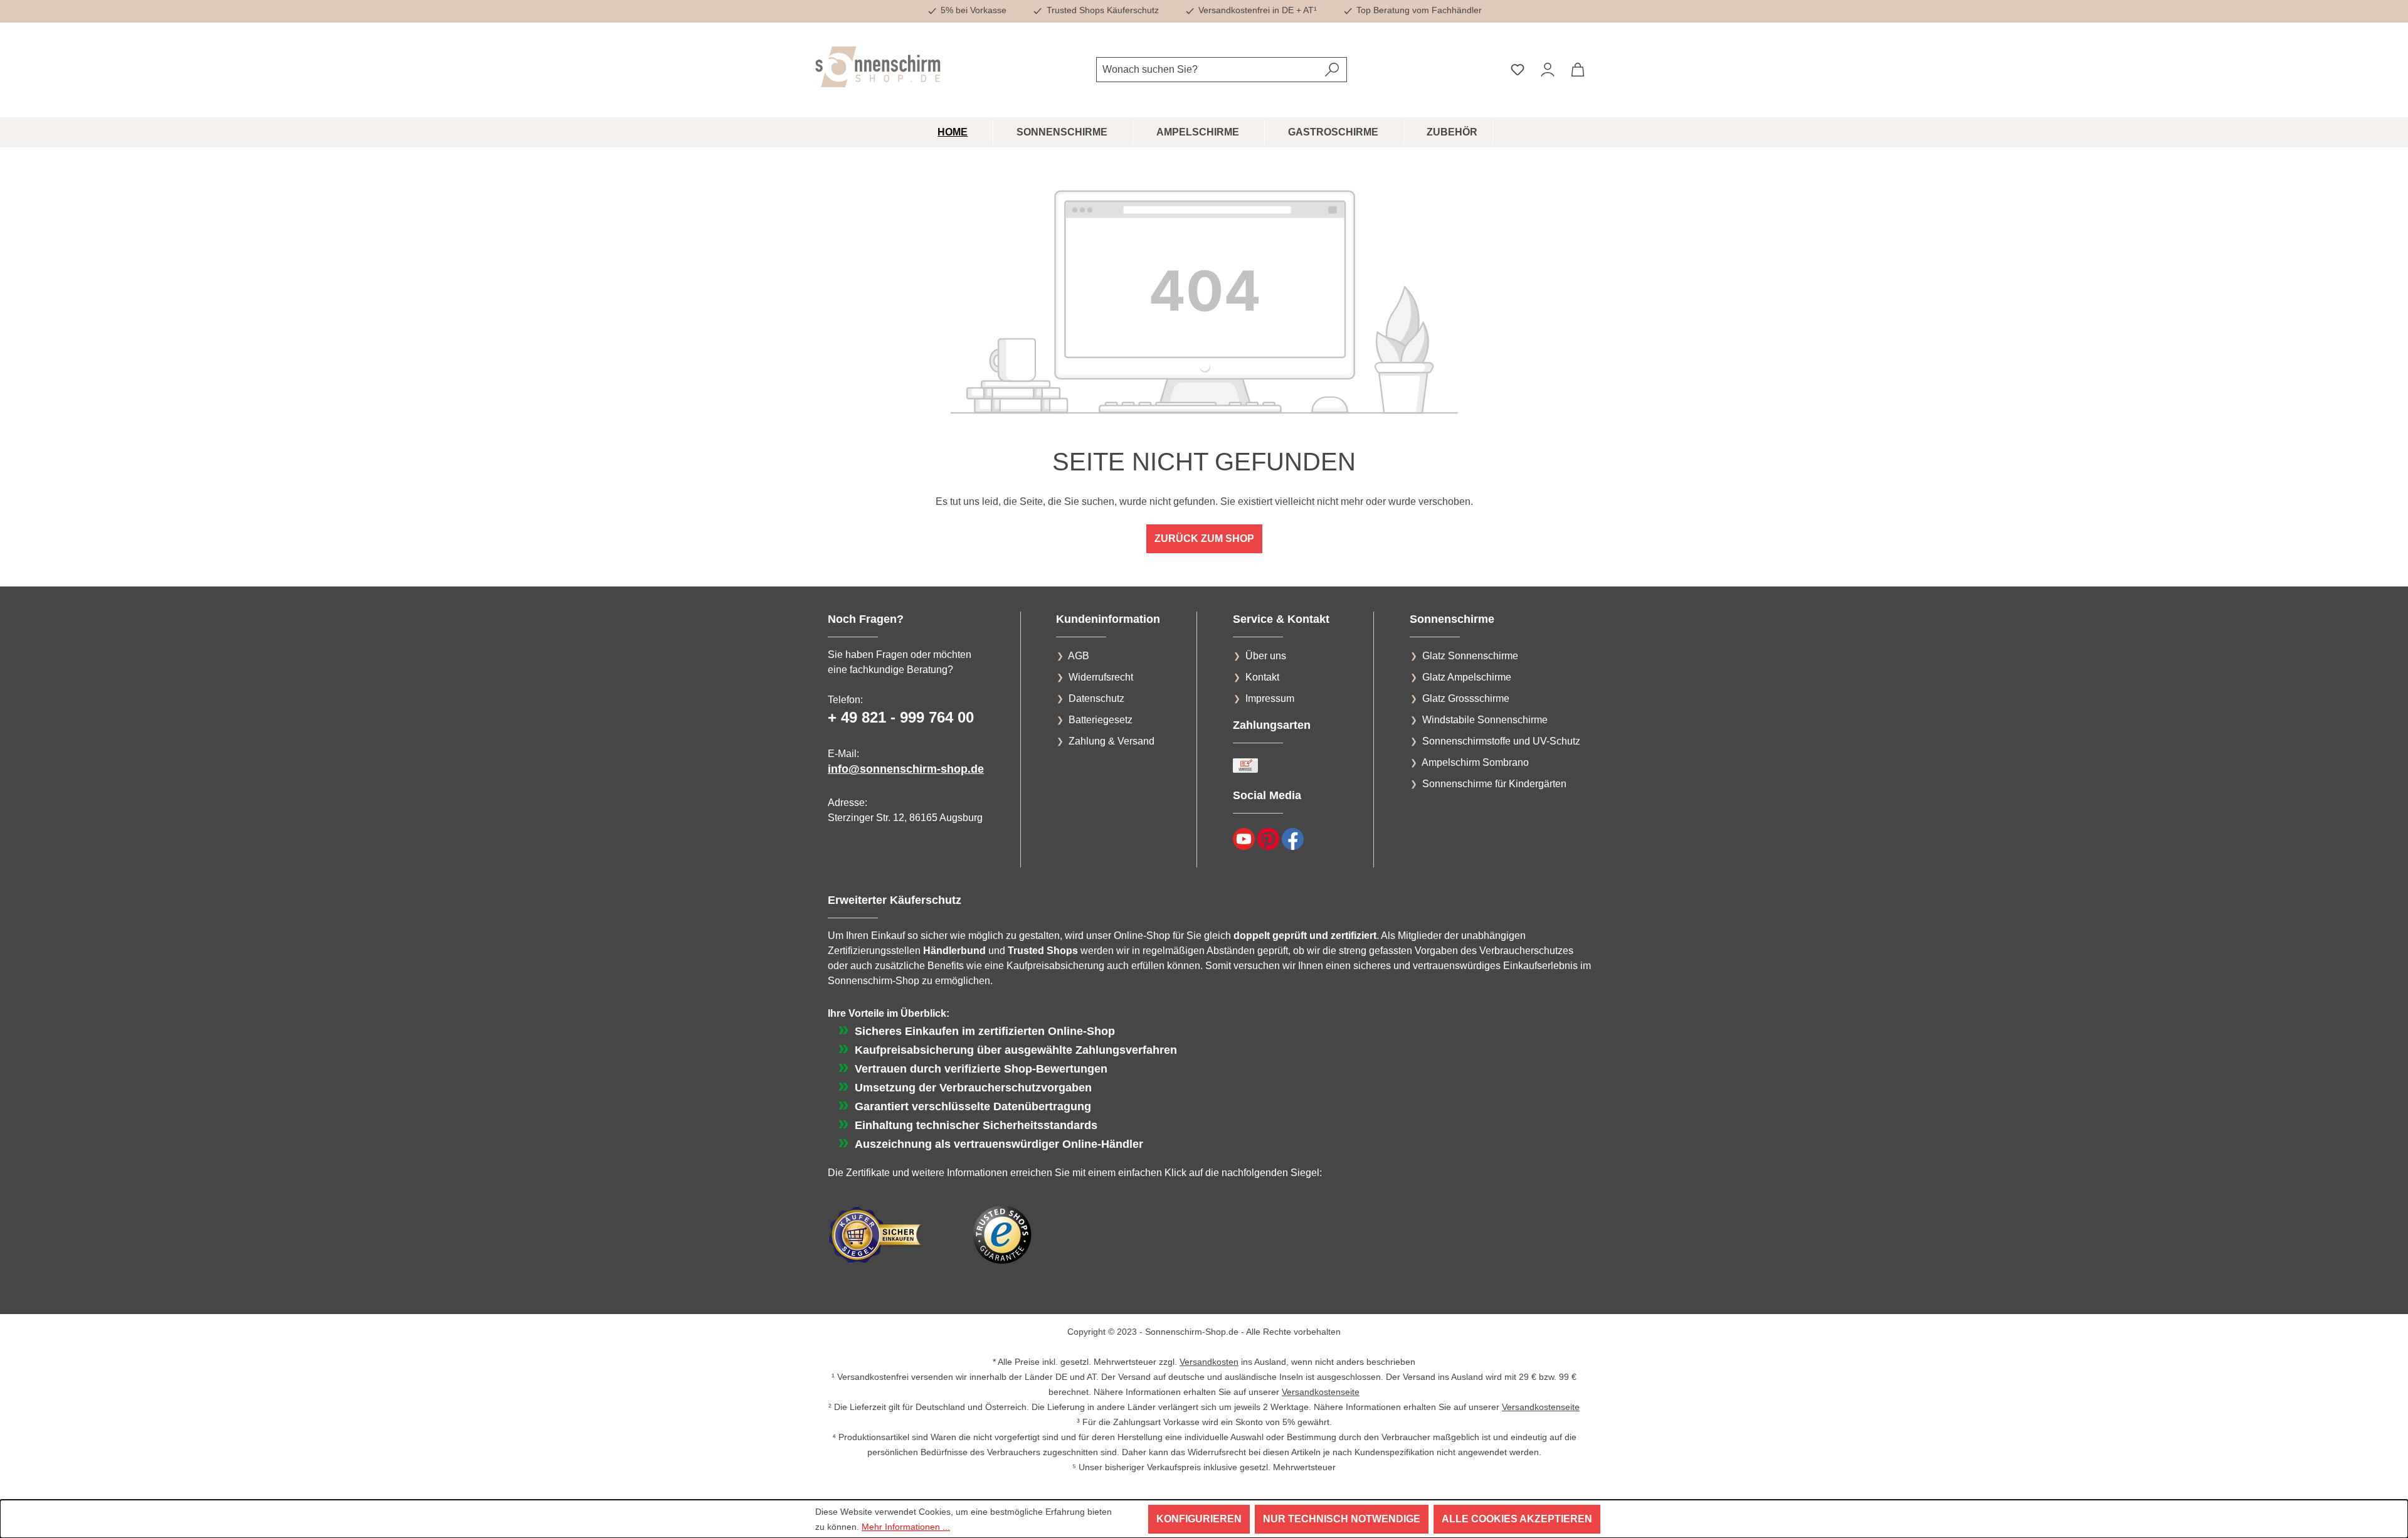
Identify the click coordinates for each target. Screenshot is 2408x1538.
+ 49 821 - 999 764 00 (901, 717)
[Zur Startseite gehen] (878, 67)
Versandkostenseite (1321, 1392)
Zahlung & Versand (1112, 741)
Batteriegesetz (1101, 720)
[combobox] (1207, 70)
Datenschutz (1096, 698)
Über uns (1266, 656)
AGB (1079, 656)
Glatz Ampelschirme (1467, 677)
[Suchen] (1332, 70)
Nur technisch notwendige (1342, 1519)
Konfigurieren (1199, 1519)
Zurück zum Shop (1204, 538)
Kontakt (1262, 677)
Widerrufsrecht (1101, 677)
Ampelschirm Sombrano (1475, 762)
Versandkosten (1209, 1362)
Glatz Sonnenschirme (1470, 656)
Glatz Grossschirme (1466, 698)
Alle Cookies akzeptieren (1517, 1519)
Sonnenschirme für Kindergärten (1494, 784)
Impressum (1270, 698)
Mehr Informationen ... (906, 1527)
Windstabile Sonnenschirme (1485, 720)
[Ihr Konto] (1548, 70)
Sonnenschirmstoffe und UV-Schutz (1501, 741)
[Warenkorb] (1578, 70)
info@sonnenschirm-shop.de (906, 769)
